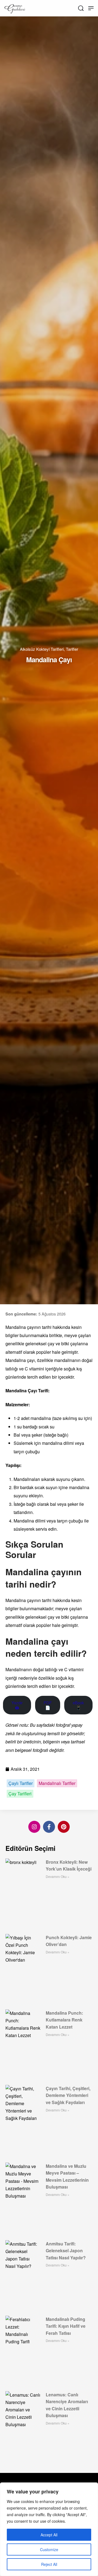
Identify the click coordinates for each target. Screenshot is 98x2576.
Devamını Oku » (58, 1876)
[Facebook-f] (49, 1827)
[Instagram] (34, 1827)
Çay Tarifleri (20, 1794)
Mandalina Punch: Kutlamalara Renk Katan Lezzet (64, 2020)
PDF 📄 (48, 1705)
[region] (49, 2529)
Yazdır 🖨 (17, 1705)
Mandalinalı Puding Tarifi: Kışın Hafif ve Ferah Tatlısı (66, 2326)
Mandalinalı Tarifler (57, 1783)
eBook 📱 (78, 1705)
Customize (49, 2549)
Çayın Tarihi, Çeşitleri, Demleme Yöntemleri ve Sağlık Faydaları (68, 2095)
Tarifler (72, 649)
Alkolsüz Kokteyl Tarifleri (42, 649)
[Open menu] (91, 8)
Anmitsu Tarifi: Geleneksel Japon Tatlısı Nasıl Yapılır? (66, 2251)
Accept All (49, 2535)
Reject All (49, 2564)
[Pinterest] (64, 1827)
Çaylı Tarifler (21, 1783)
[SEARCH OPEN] (81, 8)
